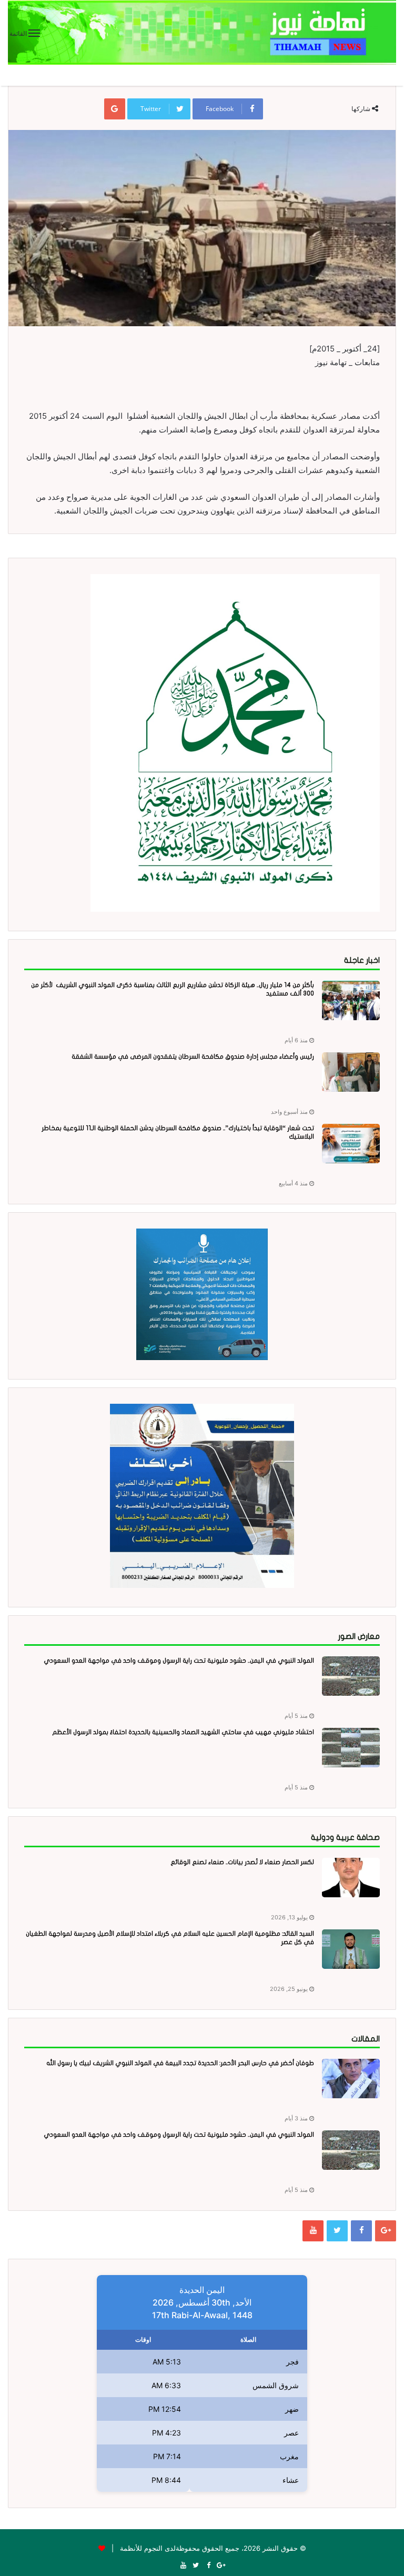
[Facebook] (361, 2231)
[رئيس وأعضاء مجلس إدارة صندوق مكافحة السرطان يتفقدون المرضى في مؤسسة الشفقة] (351, 1072)
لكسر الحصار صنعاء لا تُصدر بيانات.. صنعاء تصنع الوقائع (242, 1862)
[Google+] (386, 2231)
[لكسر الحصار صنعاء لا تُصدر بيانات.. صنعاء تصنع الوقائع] (351, 1878)
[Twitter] (337, 2231)
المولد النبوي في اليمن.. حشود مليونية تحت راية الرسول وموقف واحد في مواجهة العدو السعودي (179, 1661)
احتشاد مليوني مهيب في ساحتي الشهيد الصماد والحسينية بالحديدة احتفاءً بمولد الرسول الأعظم (183, 1732)
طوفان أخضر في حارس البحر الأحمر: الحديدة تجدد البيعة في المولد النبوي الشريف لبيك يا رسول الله (180, 2063)
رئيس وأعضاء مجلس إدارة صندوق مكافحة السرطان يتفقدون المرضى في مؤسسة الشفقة (193, 1056)
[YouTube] (313, 2231)
